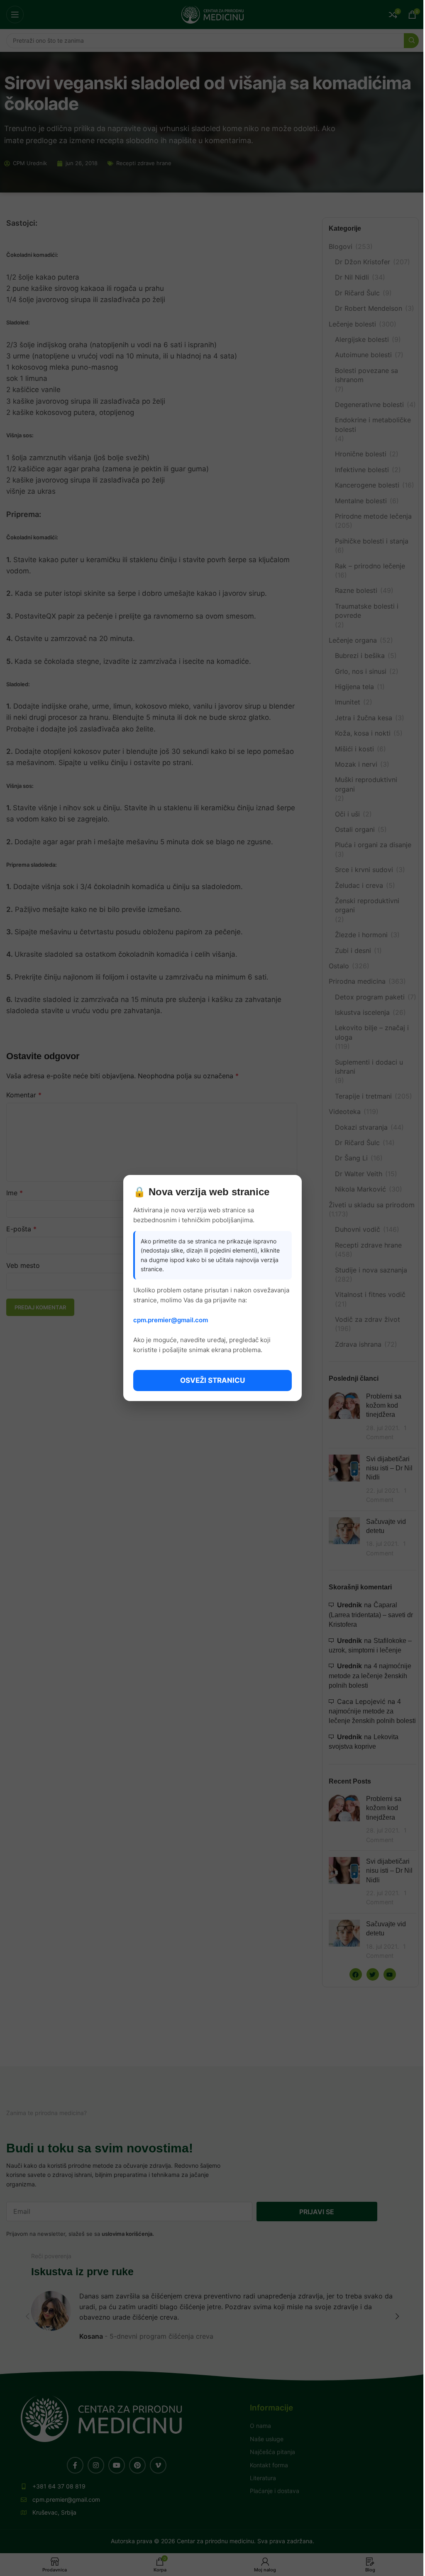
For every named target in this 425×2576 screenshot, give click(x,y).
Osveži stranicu (212, 1380)
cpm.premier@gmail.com (171, 1320)
